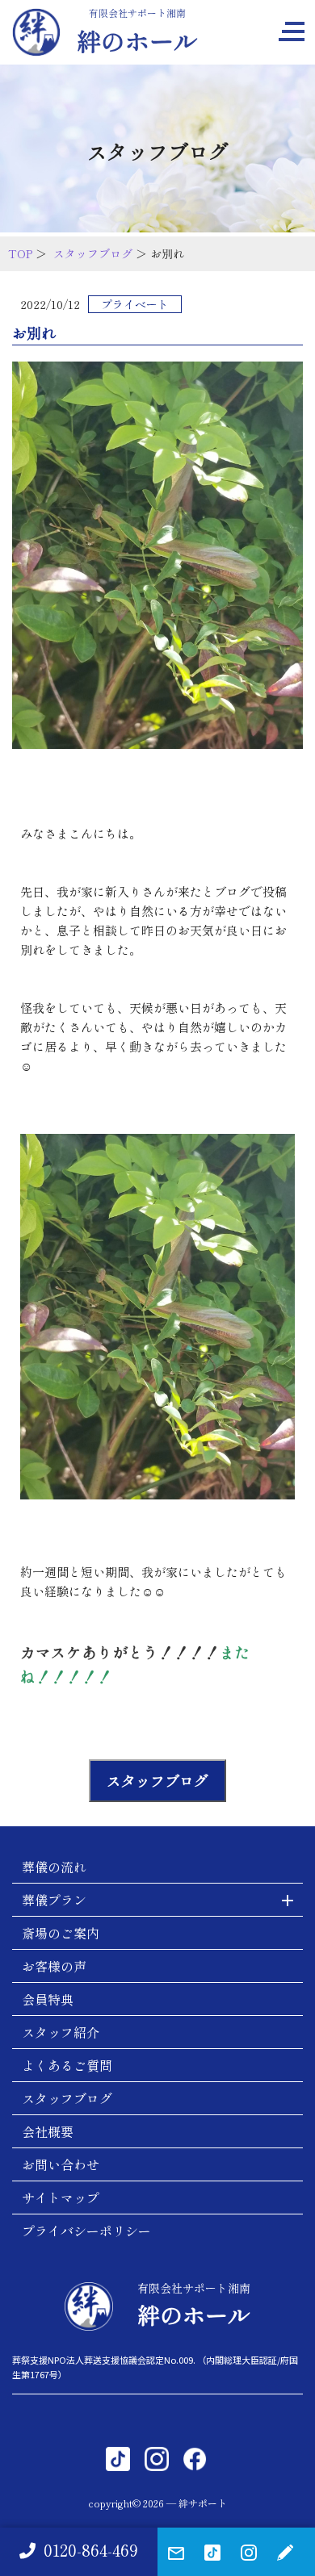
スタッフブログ (93, 253)
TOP (20, 253)
